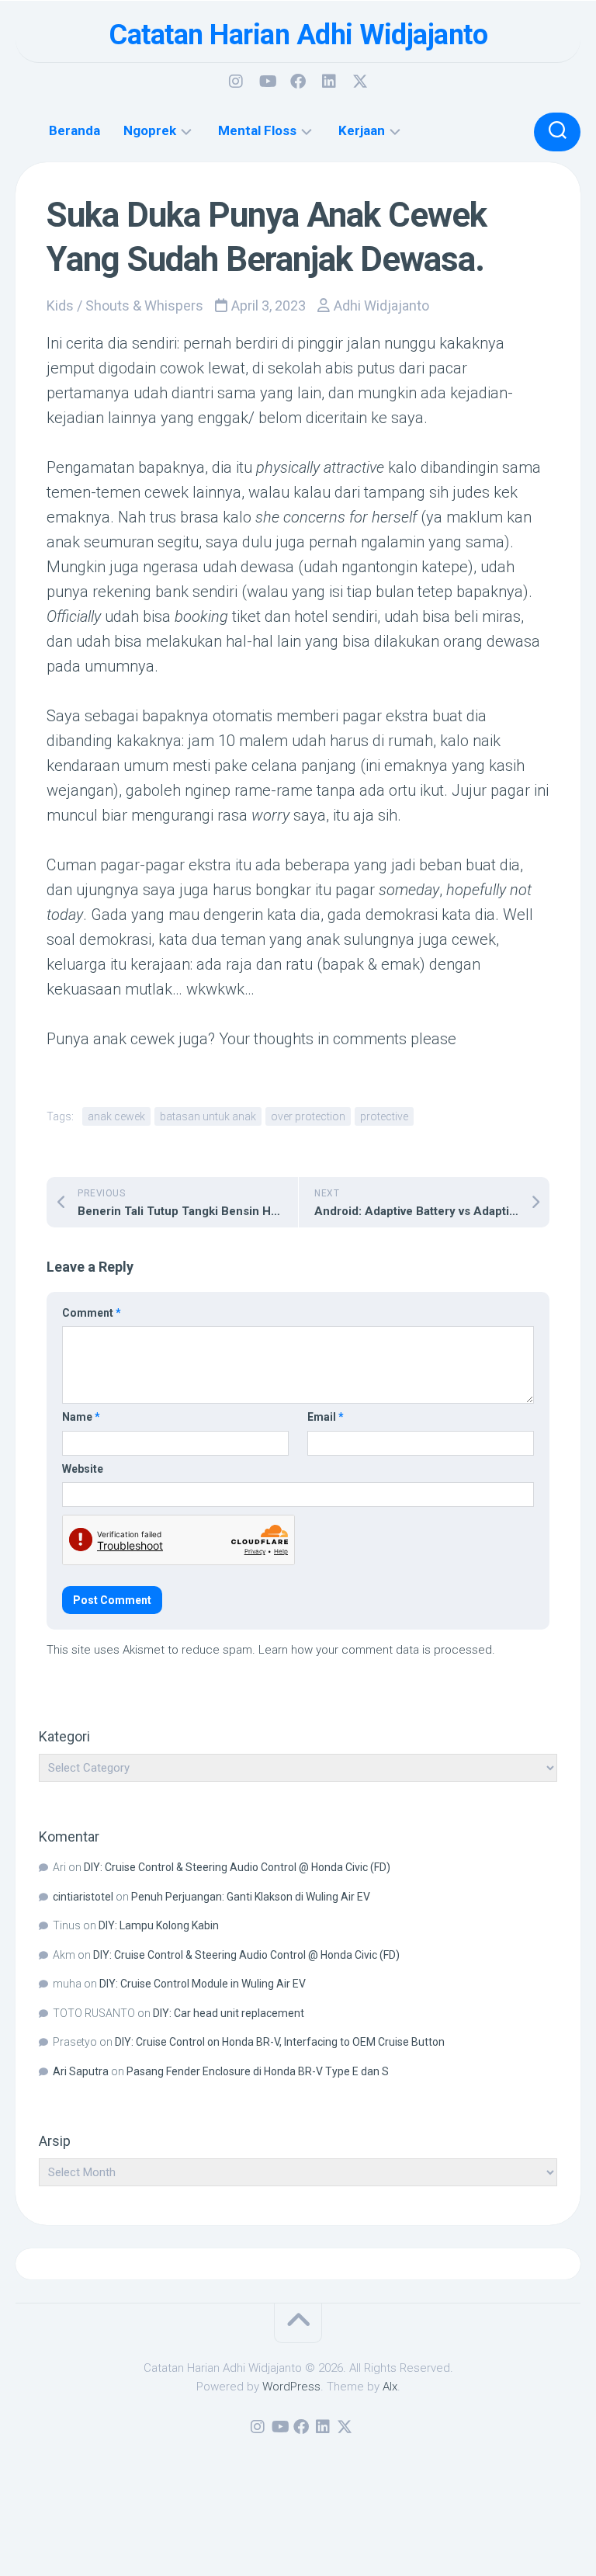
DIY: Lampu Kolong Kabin (159, 1925)
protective (384, 1116)
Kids (60, 306)
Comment (92, 1313)
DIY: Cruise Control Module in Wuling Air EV (203, 1984)
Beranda (74, 130)
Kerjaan (362, 130)
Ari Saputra (81, 2071)
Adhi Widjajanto (381, 306)
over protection (308, 1116)
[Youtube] (267, 82)
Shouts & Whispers (144, 306)
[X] (360, 82)
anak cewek (116, 1116)
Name (81, 1417)
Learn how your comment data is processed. (377, 1650)
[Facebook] (298, 82)
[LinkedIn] (329, 82)
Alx (390, 2387)
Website (83, 1469)
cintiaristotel (83, 1897)
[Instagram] (236, 82)
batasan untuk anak (208, 1116)
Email (326, 1417)
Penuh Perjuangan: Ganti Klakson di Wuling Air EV (251, 1897)
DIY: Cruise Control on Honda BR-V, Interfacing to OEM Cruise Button (280, 2042)
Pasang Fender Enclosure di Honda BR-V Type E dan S (258, 2071)
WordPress (291, 2387)
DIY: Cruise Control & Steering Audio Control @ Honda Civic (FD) (237, 1867)
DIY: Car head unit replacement (229, 2013)
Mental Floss (257, 130)
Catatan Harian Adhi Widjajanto (298, 35)
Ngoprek (150, 130)
